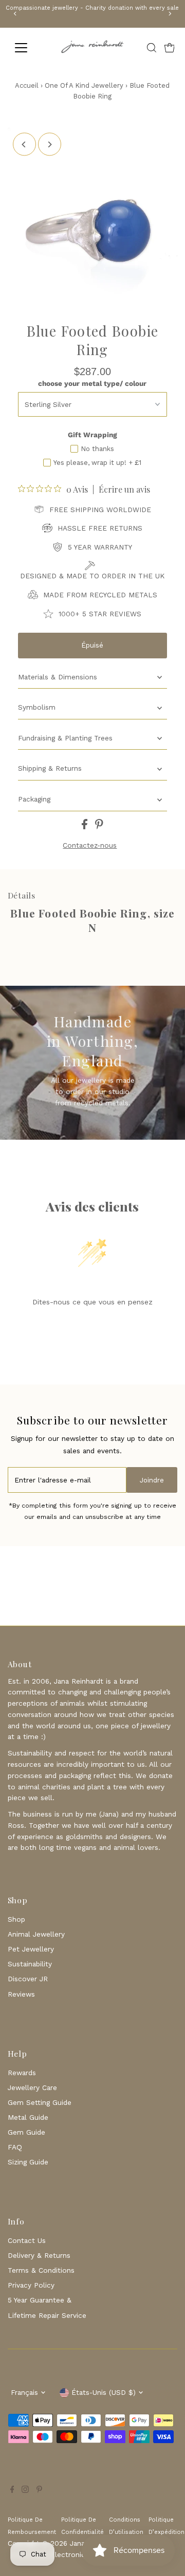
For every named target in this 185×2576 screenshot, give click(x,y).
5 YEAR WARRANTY (100, 547)
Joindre (152, 1480)
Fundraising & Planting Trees (65, 738)
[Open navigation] (27, 48)
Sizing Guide (28, 2162)
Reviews (21, 1994)
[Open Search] (152, 48)
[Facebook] (12, 2490)
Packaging (34, 799)
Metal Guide (28, 2117)
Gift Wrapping (92, 435)
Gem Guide (26, 2132)
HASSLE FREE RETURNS (100, 528)
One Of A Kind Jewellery (84, 85)
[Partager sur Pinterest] (99, 827)
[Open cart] (170, 48)
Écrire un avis (124, 490)
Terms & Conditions (41, 2270)
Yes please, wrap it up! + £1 (97, 463)
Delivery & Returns (39, 2255)
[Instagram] (25, 2490)
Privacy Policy (31, 2285)
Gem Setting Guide (40, 2102)
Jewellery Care (32, 2087)
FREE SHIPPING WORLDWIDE (100, 510)
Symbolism (37, 707)
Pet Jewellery (31, 1949)
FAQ (15, 2147)
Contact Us (27, 2240)
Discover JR (28, 1979)
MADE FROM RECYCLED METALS (100, 595)
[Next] (170, 14)
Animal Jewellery (36, 1934)
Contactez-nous (90, 846)
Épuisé (92, 645)
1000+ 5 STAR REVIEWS (100, 614)
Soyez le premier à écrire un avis (92, 1328)
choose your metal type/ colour (92, 383)
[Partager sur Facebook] (86, 827)
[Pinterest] (39, 2490)
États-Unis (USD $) (104, 2392)
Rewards (22, 2073)
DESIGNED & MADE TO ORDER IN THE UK (92, 576)
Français (24, 2392)
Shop (16, 1919)
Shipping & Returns (50, 768)
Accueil (27, 85)
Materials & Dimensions (58, 677)
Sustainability (30, 1964)
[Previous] (15, 14)
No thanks (97, 449)
